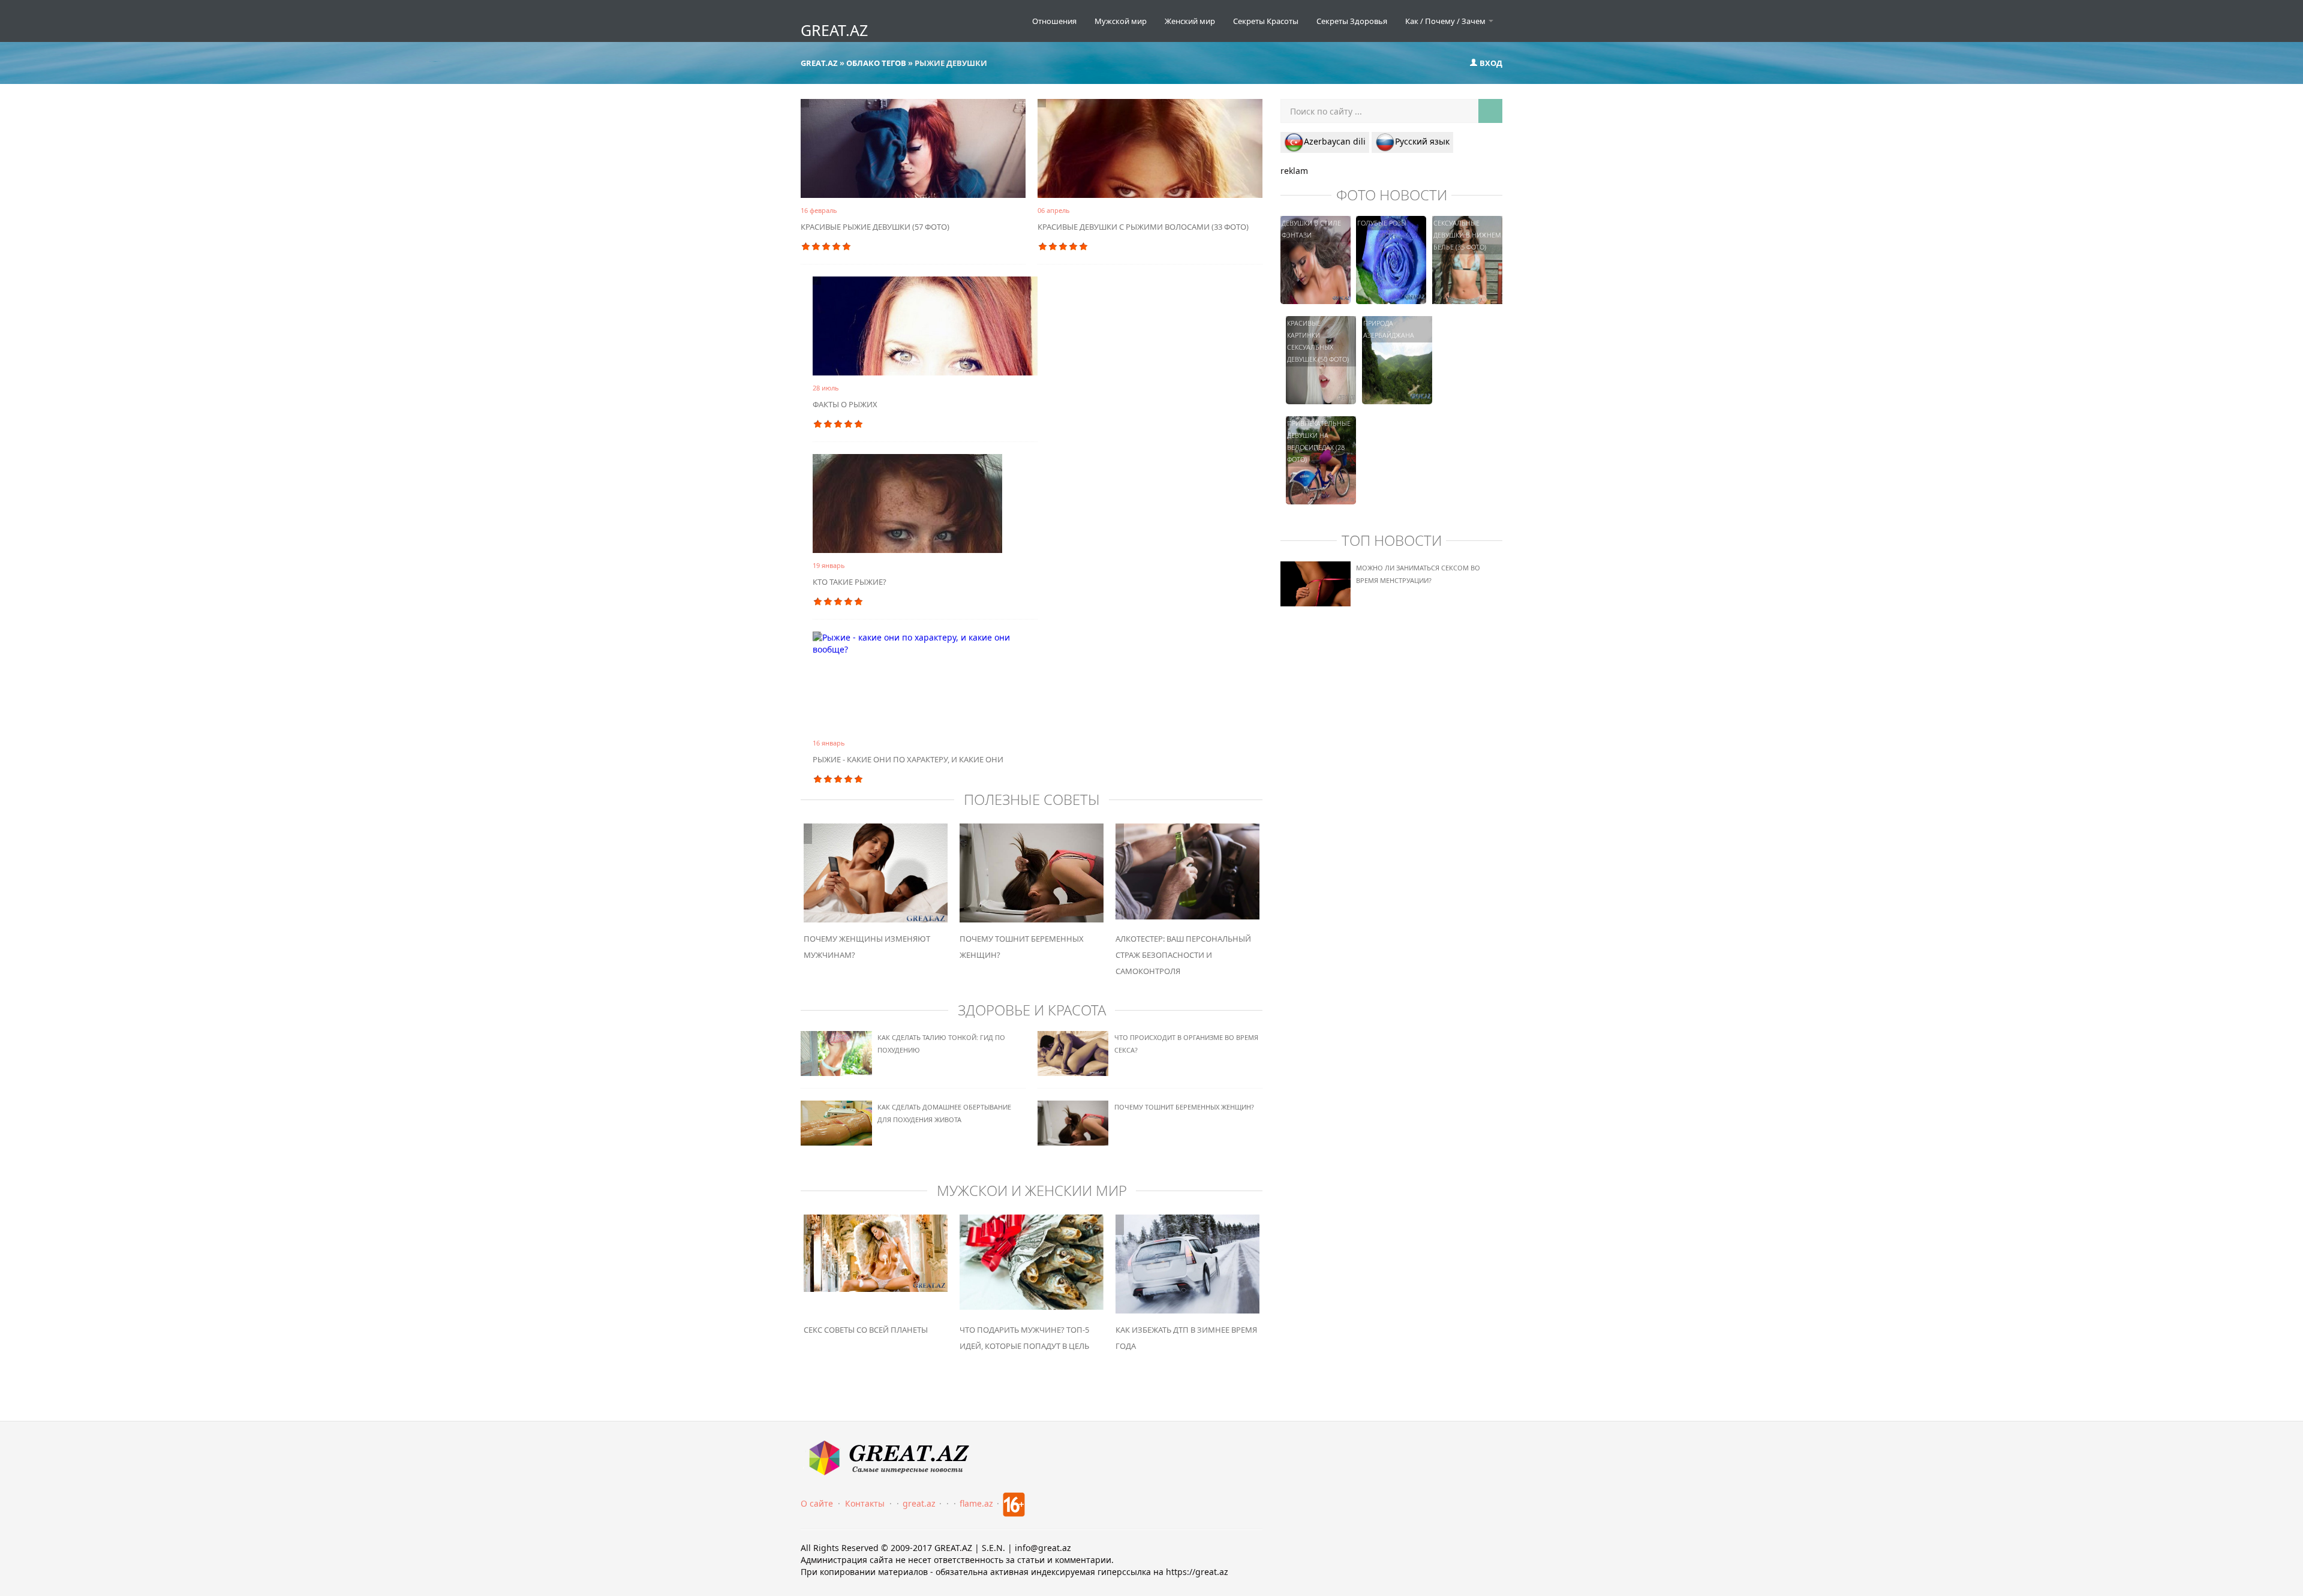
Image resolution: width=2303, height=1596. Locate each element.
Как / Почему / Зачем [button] (1446, 21)
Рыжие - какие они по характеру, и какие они (908, 759)
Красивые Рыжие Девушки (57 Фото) (875, 227)
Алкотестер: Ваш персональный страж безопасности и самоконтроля (1183, 955)
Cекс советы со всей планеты (866, 1330)
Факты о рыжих (845, 404)
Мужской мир (1121, 21)
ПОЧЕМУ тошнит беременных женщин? (1184, 1107)
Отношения (1054, 21)
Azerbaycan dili (1335, 141)
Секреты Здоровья (1352, 21)
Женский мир (1190, 21)
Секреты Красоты (1266, 21)
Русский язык (1422, 141)
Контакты (865, 1503)
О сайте (817, 1503)
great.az (919, 1503)
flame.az (976, 1503)
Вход (1490, 63)
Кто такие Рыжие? (850, 582)
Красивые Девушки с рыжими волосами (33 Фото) (1143, 227)
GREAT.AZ (834, 30)
